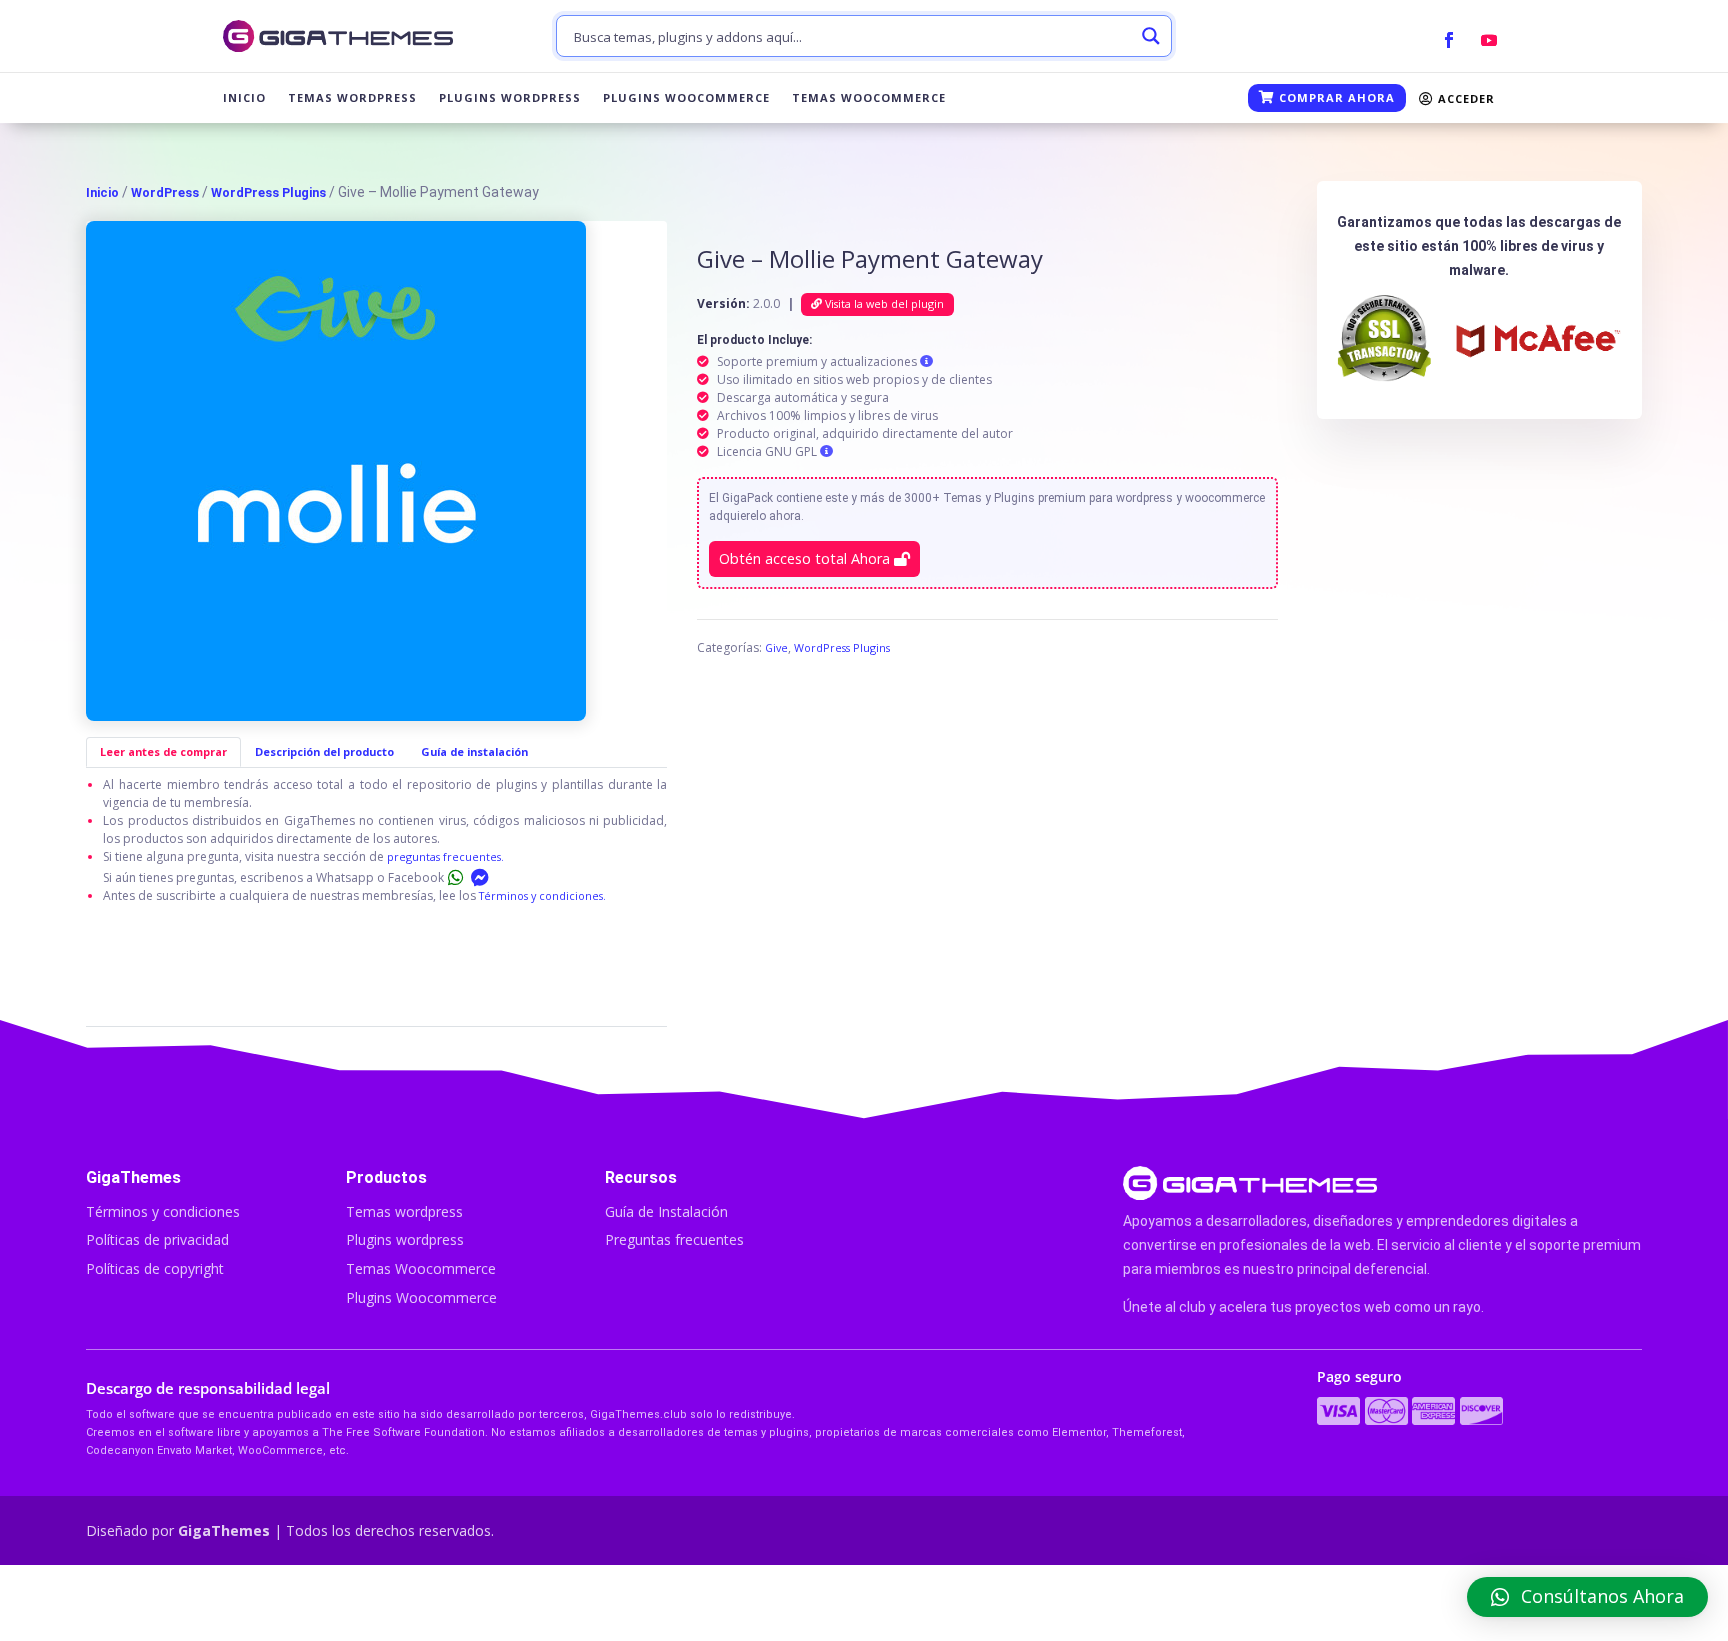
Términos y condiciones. (542, 895)
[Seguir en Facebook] (1449, 40)
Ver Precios (1303, 1603)
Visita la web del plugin (883, 303)
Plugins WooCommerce (686, 98)
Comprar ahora (1335, 97)
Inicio (244, 98)
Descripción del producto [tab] (324, 751)
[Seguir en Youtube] (1489, 40)
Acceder (1464, 98)
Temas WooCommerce (869, 98)
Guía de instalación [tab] (474, 751)
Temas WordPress (352, 98)
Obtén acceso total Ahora (806, 558)
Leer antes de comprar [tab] (163, 751)
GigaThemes (224, 1530)
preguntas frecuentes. (445, 856)
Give (776, 647)
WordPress (165, 192)
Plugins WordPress (510, 98)
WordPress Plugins (268, 192)
